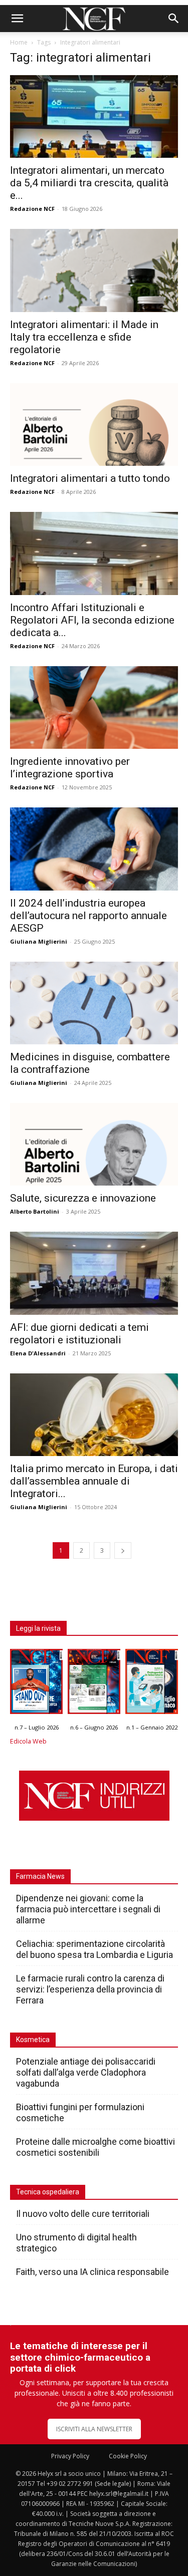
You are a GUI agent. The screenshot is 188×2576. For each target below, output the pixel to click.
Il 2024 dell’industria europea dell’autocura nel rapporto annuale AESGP (88, 916)
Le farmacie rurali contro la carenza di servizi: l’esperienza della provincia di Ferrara (90, 1989)
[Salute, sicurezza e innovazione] (94, 1144)
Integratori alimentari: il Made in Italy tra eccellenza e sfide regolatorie (84, 337)
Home (19, 42)
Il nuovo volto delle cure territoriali (84, 2214)
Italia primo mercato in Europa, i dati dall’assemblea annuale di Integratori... (94, 1481)
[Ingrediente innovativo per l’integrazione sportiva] (94, 707)
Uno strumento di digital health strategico (76, 2243)
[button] (17, 19)
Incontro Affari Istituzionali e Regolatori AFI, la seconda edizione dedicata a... (92, 620)
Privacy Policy (70, 2456)
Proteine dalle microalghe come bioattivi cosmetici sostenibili (96, 2147)
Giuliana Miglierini (39, 941)
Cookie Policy (128, 2456)
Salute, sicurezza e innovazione (83, 1198)
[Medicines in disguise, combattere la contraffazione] (94, 1003)
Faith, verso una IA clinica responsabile (92, 2272)
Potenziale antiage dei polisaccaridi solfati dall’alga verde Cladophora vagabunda (86, 2072)
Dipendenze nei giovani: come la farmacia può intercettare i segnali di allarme (88, 1909)
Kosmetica (33, 2040)
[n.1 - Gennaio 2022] (152, 1684)
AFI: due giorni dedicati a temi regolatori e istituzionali (79, 1334)
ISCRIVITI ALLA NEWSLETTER (94, 2429)
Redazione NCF (32, 209)
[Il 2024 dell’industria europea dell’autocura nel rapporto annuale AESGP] (94, 849)
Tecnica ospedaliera (48, 2192)
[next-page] (123, 1550)
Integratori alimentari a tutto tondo (90, 478)
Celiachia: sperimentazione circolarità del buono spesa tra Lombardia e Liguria (95, 1949)
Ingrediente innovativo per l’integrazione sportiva (70, 768)
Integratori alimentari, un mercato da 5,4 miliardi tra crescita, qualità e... (89, 183)
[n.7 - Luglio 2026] (36, 1684)
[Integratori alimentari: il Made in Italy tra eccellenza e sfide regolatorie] (94, 270)
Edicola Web (28, 1741)
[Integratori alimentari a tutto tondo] (94, 424)
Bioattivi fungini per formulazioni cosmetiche (80, 2112)
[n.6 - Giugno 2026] (94, 1684)
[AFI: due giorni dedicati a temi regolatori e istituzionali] (94, 1273)
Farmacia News (40, 1876)
